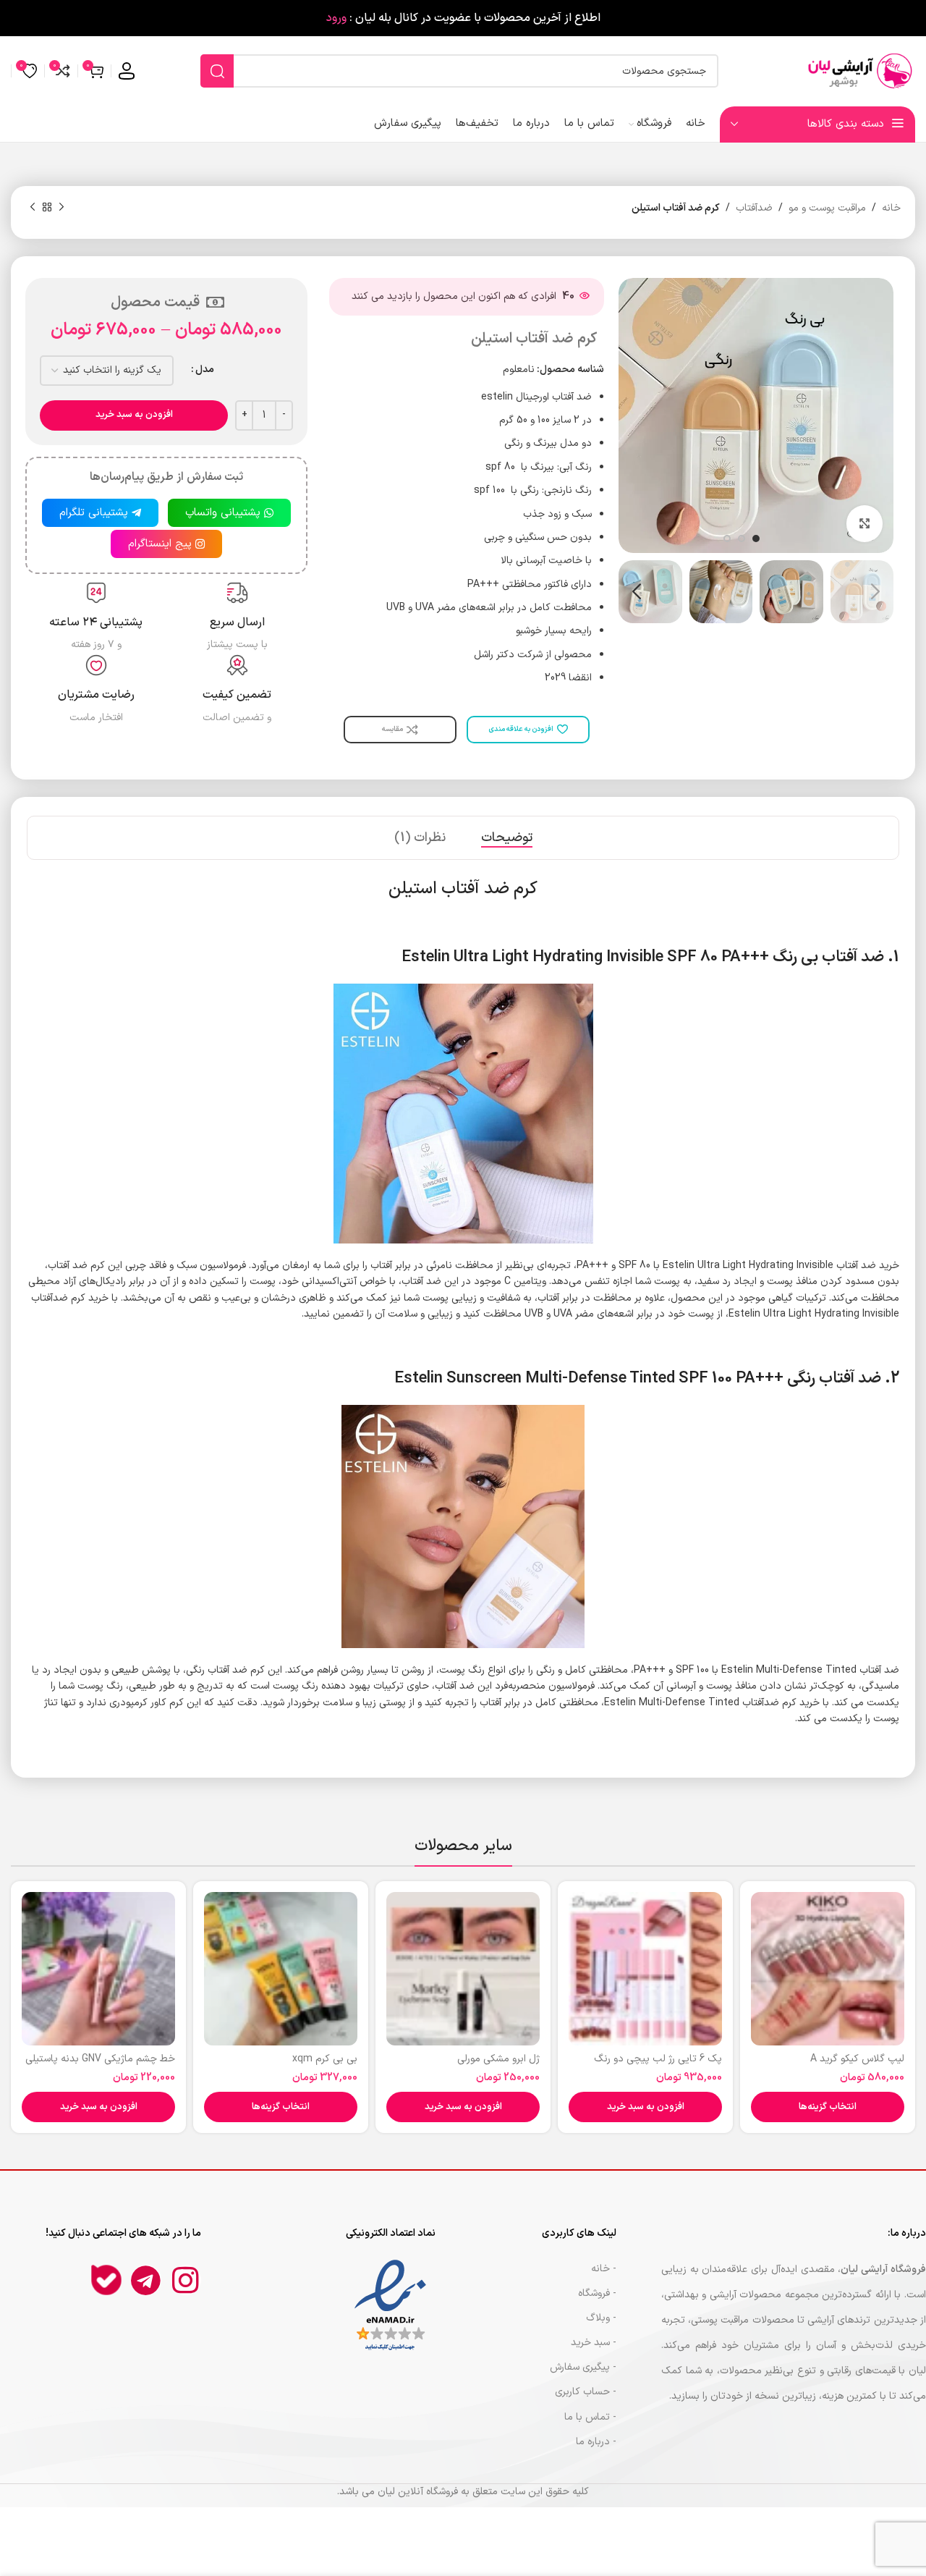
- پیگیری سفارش (583, 2367)
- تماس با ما (590, 2417)
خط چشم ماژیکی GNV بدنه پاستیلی (100, 2059)
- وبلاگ (601, 2318)
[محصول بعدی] (33, 208)
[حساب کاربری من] (127, 71)
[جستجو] (217, 71)
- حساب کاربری (586, 2392)
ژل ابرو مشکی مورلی (498, 2059)
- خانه (604, 2269)
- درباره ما (596, 2442)
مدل (205, 369)
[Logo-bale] (106, 2280)
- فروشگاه (597, 2293)
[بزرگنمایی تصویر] (865, 523)
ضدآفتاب (754, 208)
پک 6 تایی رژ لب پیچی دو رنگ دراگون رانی (658, 2066)
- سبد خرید (594, 2343)
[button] (645, 2107)
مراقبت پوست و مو (827, 208)
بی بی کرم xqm (325, 2059)
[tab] (507, 838)
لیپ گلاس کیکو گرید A (857, 2059)
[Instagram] (186, 2280)
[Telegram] (146, 2280)
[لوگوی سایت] (857, 71)
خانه (891, 208)
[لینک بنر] (463, 18)
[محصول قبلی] (61, 208)
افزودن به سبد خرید (134, 415)
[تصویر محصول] (828, 1969)
